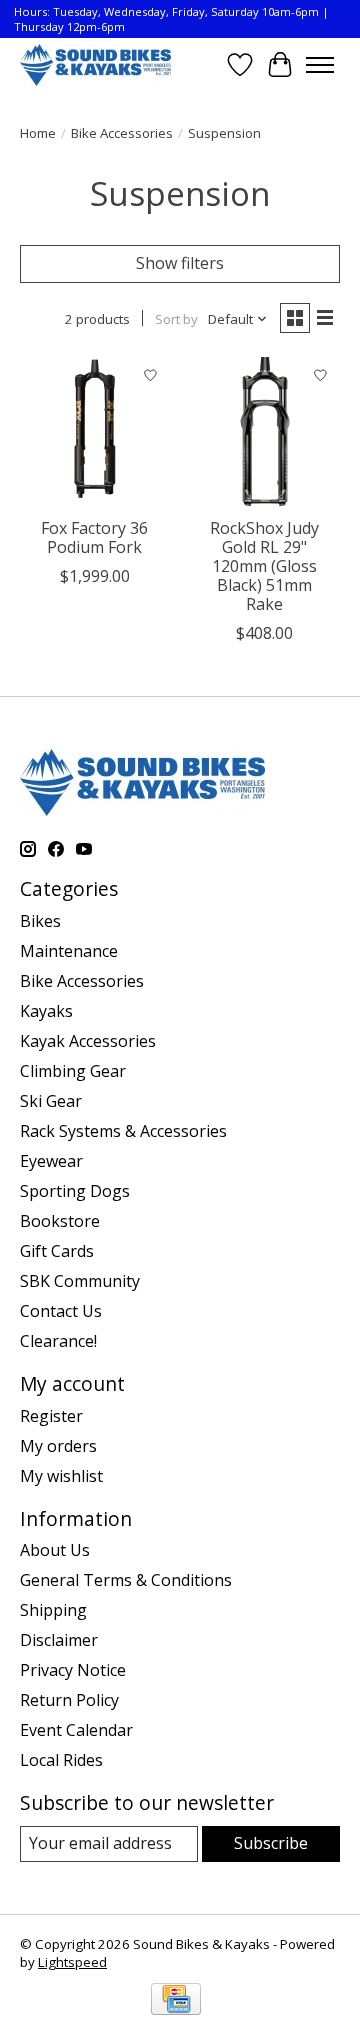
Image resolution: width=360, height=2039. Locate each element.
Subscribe (271, 1843)
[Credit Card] (176, 2001)
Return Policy (69, 1700)
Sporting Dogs (75, 1191)
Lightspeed (72, 1962)
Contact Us (61, 1311)
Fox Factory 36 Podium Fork (94, 537)
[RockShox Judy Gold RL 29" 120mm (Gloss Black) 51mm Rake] (265, 432)
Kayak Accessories (88, 1041)
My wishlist (61, 1476)
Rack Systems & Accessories (123, 1131)
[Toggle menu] (320, 65)
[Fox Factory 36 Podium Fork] (95, 432)
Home (38, 133)
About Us (55, 1550)
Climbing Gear (73, 1071)
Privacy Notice (73, 1670)
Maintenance (69, 951)
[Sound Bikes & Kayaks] (95, 64)
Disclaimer (59, 1640)
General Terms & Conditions (126, 1580)
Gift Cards (57, 1251)
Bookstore (60, 1221)
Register (51, 1416)
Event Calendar (76, 1730)
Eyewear (51, 1161)
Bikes (40, 921)
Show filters (180, 263)
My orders (58, 1446)
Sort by (176, 319)
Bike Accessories (122, 133)
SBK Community (80, 1281)
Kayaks (46, 1011)
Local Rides (61, 1760)
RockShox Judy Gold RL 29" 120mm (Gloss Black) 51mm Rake (264, 566)
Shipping (53, 1610)
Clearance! (58, 1341)
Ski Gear (51, 1101)
